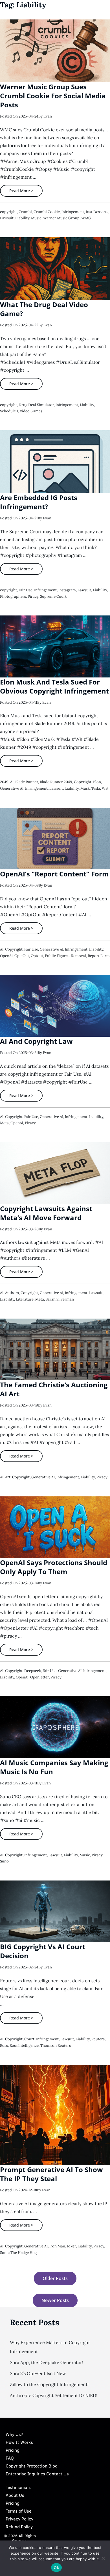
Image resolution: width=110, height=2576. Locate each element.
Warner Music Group (61, 218)
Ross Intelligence (24, 2045)
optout (37, 956)
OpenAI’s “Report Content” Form (54, 874)
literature (25, 1299)
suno (4, 1861)
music (36, 218)
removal (79, 956)
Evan (48, 116)
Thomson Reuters (56, 2045)
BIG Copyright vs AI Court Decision (43, 1951)
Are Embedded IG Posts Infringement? (39, 502)
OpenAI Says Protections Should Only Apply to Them (54, 1567)
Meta (4, 1123)
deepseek (33, 1671)
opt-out (22, 956)
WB (105, 788)
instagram (67, 590)
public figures (57, 956)
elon (97, 782)
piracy (33, 596)
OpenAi (6, 956)
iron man (57, 2246)
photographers (13, 596)
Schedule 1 (9, 411)
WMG (86, 218)
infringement (73, 212)
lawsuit (7, 218)
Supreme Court (53, 596)
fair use (26, 590)
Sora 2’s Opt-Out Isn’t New (38, 2373)
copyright (8, 212)
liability (22, 218)
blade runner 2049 (56, 782)
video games (31, 411)
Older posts (55, 2278)
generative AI (12, 788)
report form (99, 956)
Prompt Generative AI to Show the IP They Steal (51, 2174)
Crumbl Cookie (47, 212)
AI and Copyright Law (36, 1041)
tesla (96, 788)
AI (12, 782)
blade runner (27, 782)
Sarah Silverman (60, 1299)
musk (85, 788)
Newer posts (55, 2300)
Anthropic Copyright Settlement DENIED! (54, 2395)
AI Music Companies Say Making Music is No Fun (54, 1767)
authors (12, 1293)
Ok (56, 2568)
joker (71, 2246)
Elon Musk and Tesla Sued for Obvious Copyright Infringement (54, 686)
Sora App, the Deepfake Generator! (47, 2362)
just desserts (97, 212)
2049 (4, 782)
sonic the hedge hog (18, 2253)
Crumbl (25, 212)
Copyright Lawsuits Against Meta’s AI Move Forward (46, 1213)
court (29, 2039)
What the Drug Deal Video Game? (44, 309)
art (8, 1477)
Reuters (98, 2039)
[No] (103, 2558)
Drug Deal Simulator (36, 405)
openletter (39, 1677)
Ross (4, 2045)
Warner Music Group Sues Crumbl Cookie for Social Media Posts (53, 96)
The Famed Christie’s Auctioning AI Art (54, 1389)
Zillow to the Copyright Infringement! (49, 2384)
